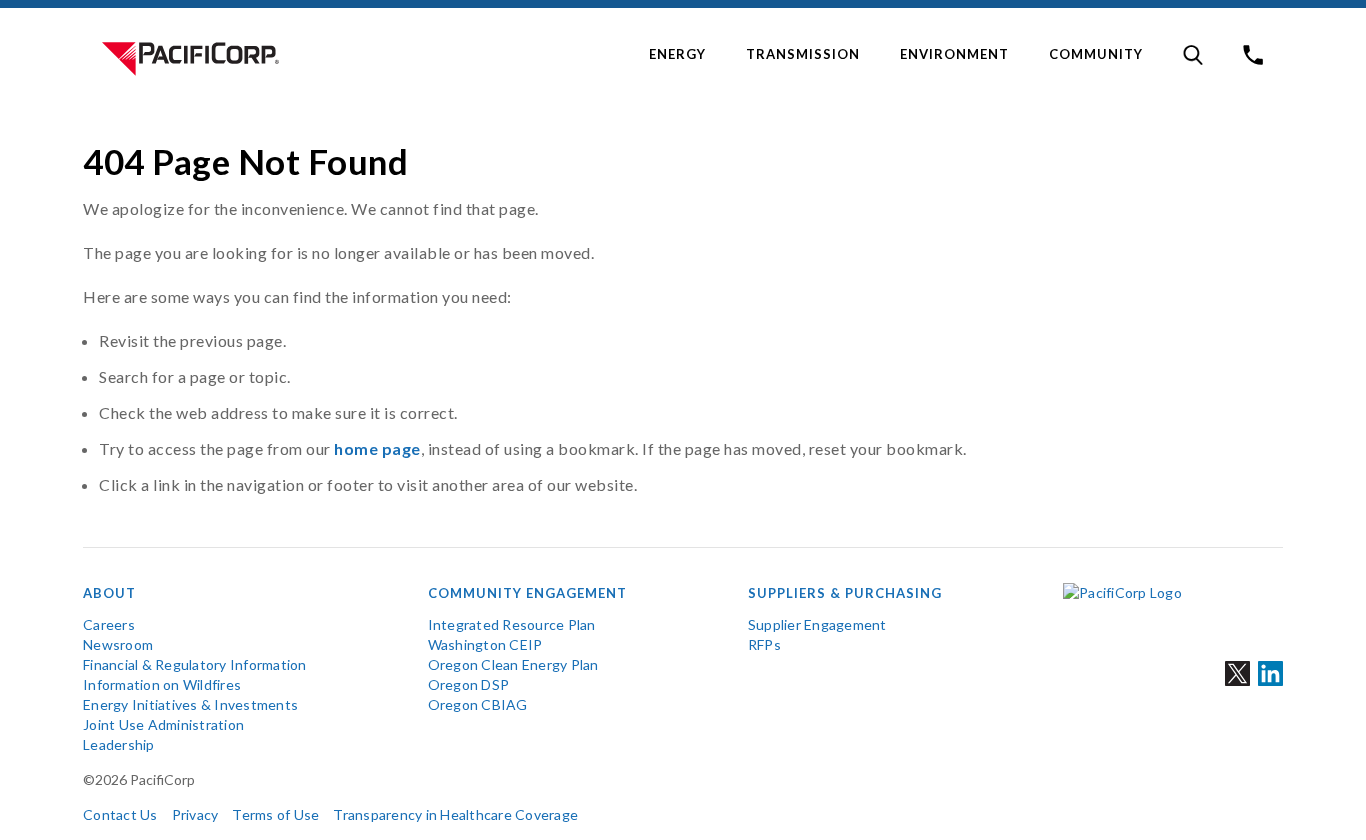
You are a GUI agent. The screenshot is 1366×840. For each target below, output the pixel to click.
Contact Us (120, 814)
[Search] (1193, 55)
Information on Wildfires (162, 684)
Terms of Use (275, 814)
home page (377, 448)
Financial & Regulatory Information (195, 664)
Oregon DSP (469, 684)
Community (1096, 54)
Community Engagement (527, 593)
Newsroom (118, 644)
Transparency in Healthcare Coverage (455, 814)
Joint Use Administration (163, 724)
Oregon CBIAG (478, 704)
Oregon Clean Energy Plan (513, 664)
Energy (677, 54)
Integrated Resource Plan (512, 624)
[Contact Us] (1253, 55)
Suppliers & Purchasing (845, 593)
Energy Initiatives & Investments (190, 704)
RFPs (764, 644)
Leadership (119, 744)
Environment (954, 54)
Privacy (195, 814)
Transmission (803, 54)
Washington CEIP (485, 644)
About (109, 593)
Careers (109, 624)
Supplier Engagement (817, 624)
